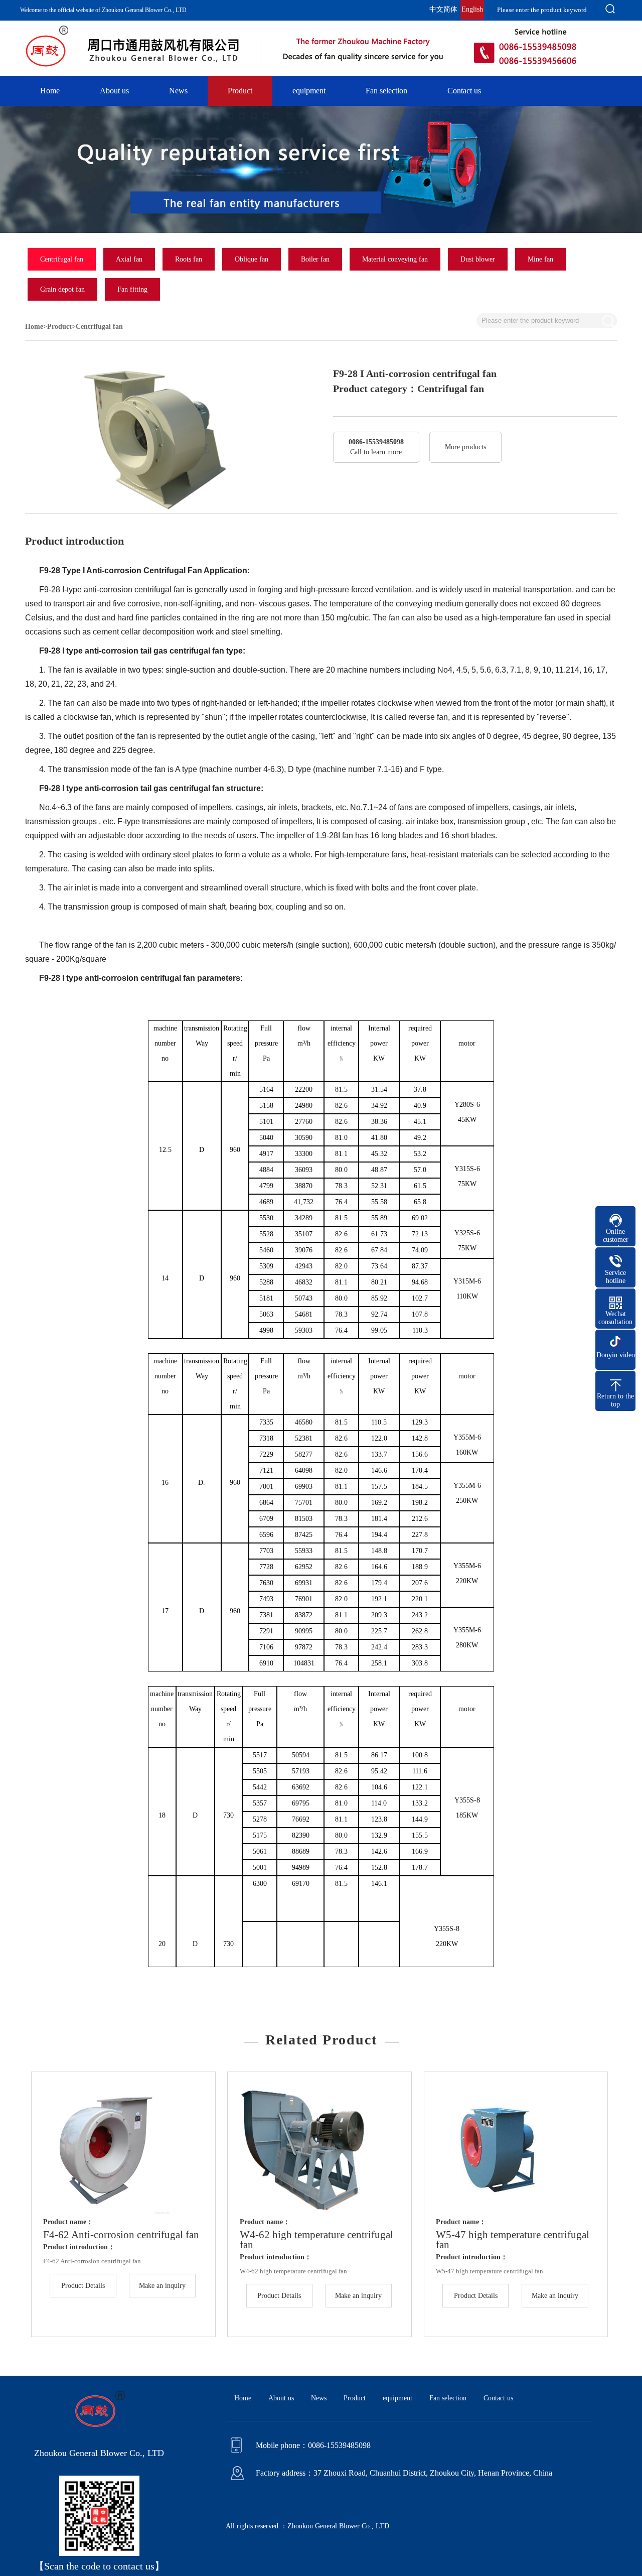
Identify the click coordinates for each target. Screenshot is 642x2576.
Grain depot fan (62, 289)
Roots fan (189, 259)
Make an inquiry (162, 2286)
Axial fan (129, 259)
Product (240, 91)
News (178, 91)
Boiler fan (315, 259)
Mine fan (540, 259)
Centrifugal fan (62, 259)
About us (114, 91)
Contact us (464, 91)
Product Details (83, 2286)
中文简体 (443, 9)
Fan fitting (132, 289)
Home (50, 91)
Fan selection (386, 91)
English (472, 9)
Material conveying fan (395, 259)
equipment (309, 91)
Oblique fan (252, 259)
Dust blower (478, 259)
